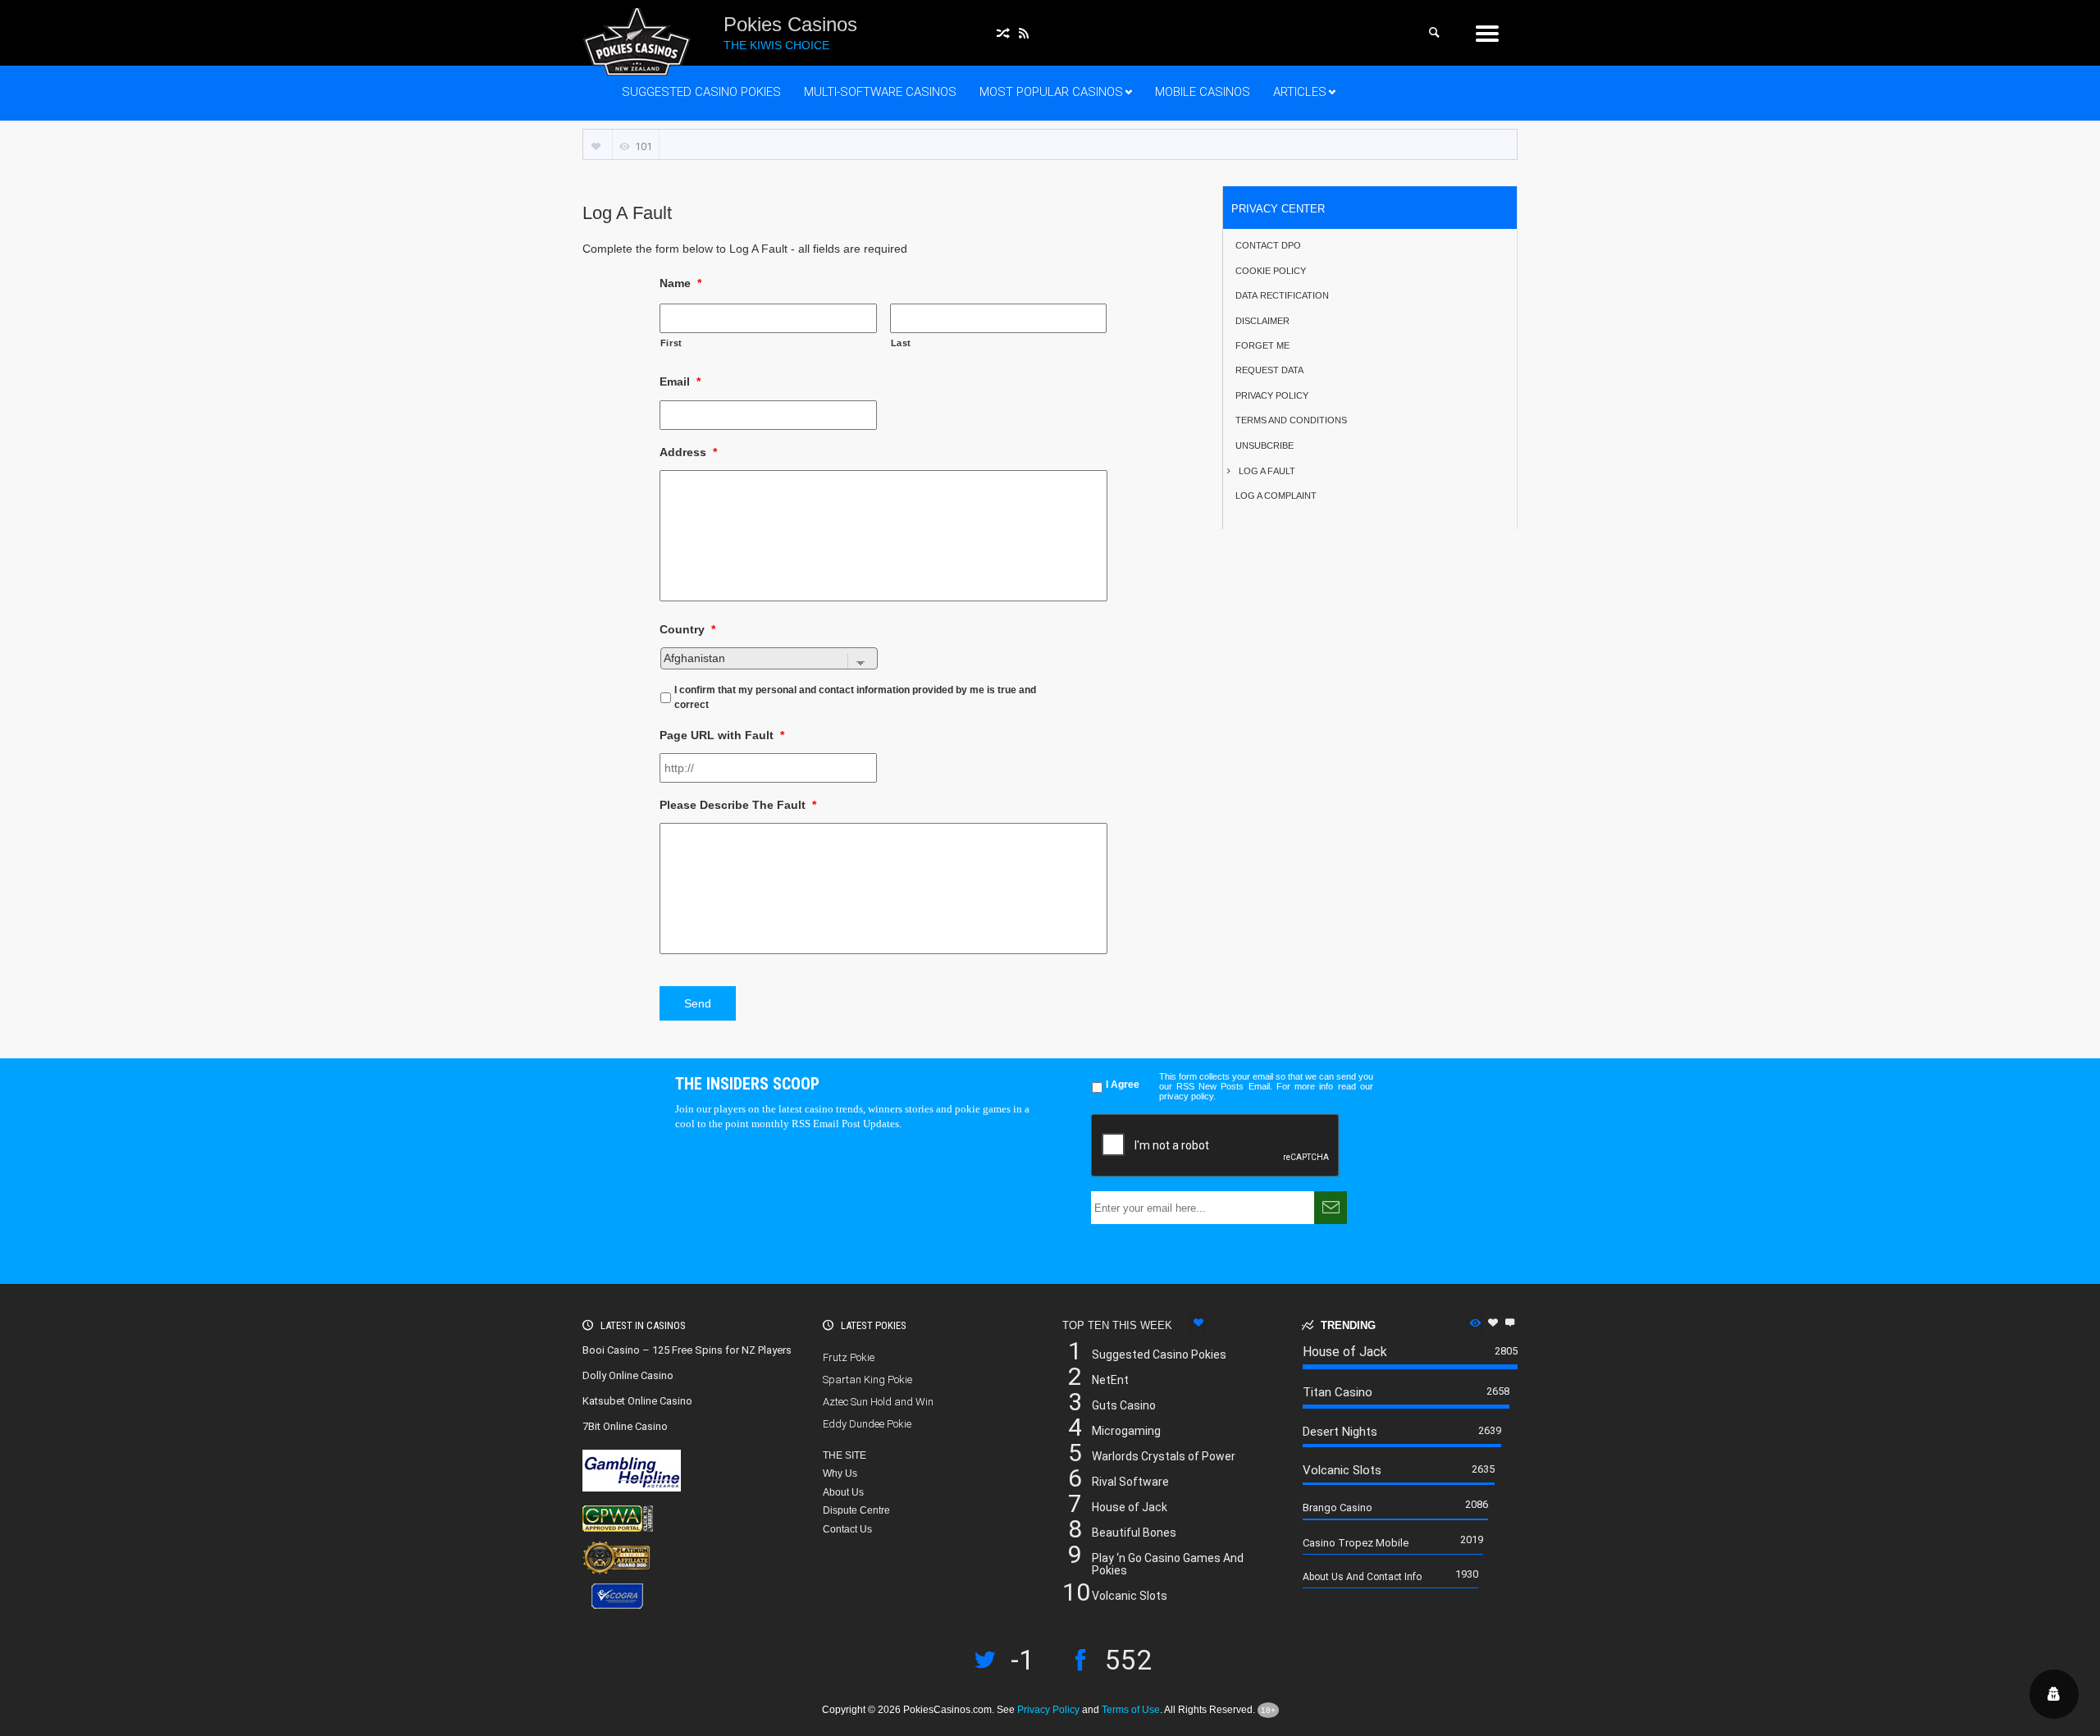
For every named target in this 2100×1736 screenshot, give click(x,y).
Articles (1300, 92)
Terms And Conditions (1291, 419)
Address (688, 452)
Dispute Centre (856, 1510)
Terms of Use (1131, 1710)
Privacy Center (1278, 208)
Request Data (1269, 369)
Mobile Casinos (1203, 92)
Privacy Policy (1272, 394)
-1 (1023, 1664)
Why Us (840, 1473)
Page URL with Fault (722, 735)
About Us (843, 1492)
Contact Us (847, 1529)
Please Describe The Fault (738, 805)
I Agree (1123, 1085)
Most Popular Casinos (1051, 92)
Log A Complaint (1276, 494)
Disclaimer (1262, 320)
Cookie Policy (1271, 270)
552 (1128, 1664)
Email (680, 381)
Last (902, 343)
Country (687, 629)
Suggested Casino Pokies (701, 92)
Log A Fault (1267, 470)
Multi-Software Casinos (880, 92)
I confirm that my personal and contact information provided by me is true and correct (855, 697)
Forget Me (1262, 344)
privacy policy (1186, 1096)
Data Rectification (1282, 294)
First (671, 343)
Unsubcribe (1265, 444)
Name (680, 283)
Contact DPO (1268, 244)
